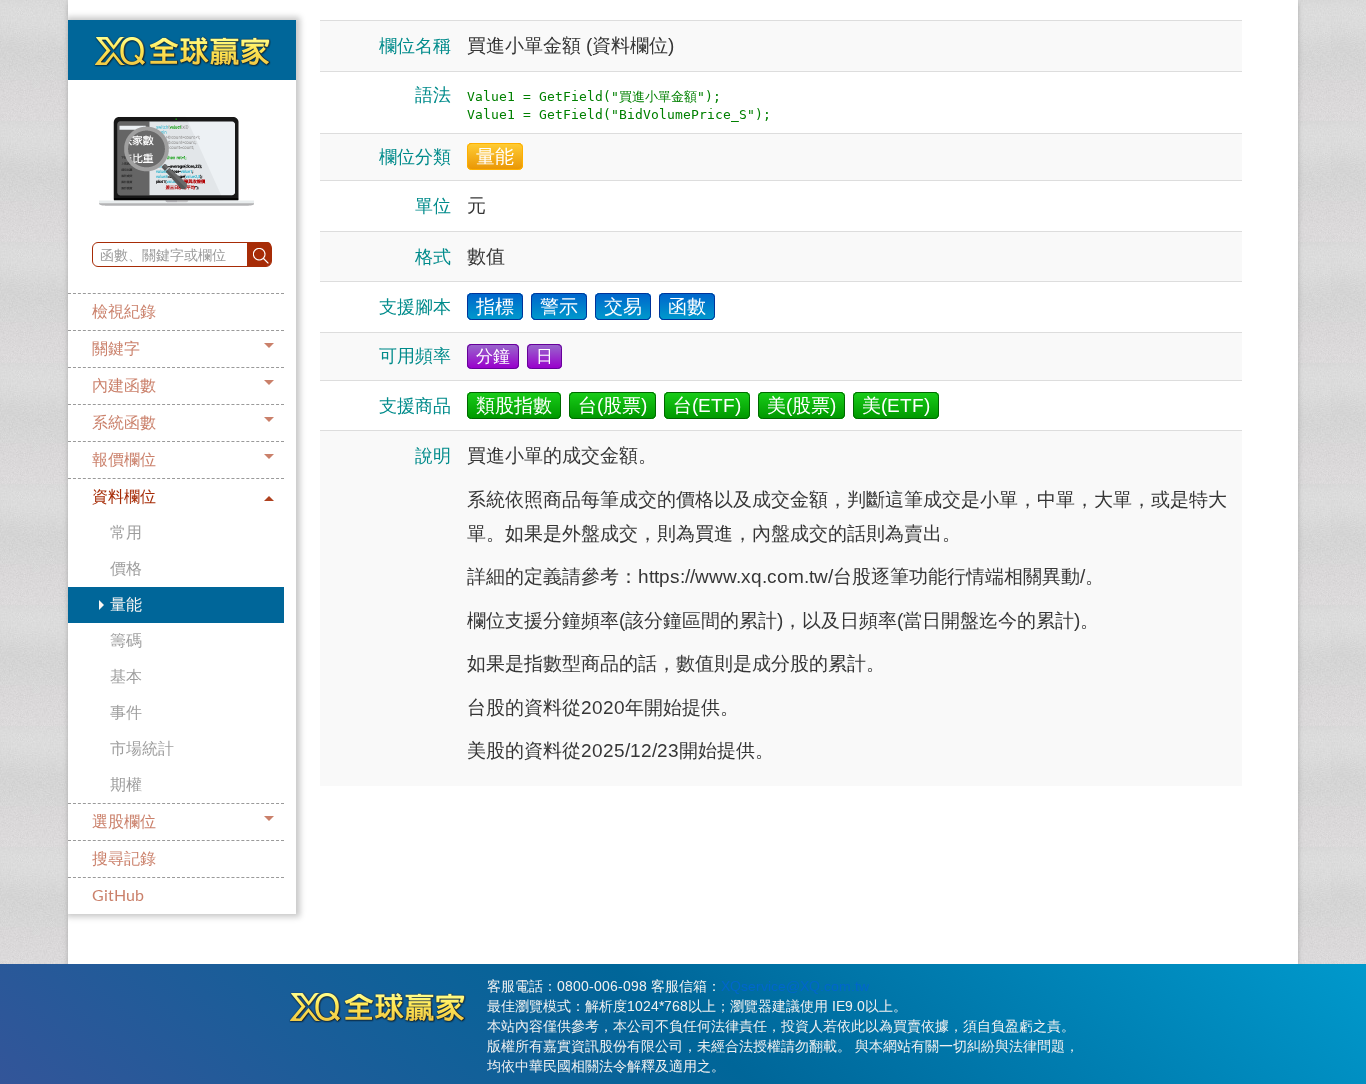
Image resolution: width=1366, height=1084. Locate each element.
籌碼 (126, 641)
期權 (126, 785)
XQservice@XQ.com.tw (795, 986)
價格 (126, 569)
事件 (126, 713)
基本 (126, 677)
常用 (126, 533)
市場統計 (142, 749)
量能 (126, 605)
